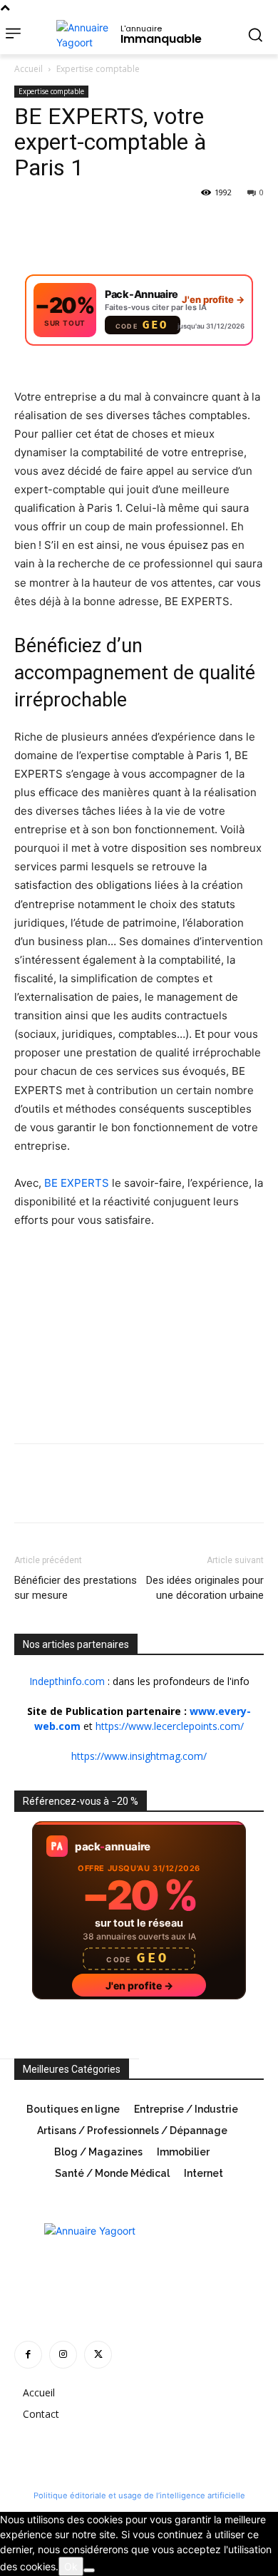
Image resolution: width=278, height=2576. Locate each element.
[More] (160, 225)
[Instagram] (63, 2355)
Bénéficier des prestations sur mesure (76, 1588)
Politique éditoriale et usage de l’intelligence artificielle (139, 2495)
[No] (89, 2570)
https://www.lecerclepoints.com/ (170, 1726)
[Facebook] (29, 225)
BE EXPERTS (77, 1183)
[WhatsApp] (127, 225)
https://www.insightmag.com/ (139, 1756)
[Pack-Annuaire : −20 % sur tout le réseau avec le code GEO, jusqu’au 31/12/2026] (139, 318)
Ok (71, 2566)
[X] (61, 225)
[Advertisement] (121, 1337)
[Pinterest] (94, 225)
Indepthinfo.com (67, 1681)
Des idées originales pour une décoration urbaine (205, 1588)
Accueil (29, 69)
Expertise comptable (98, 69)
